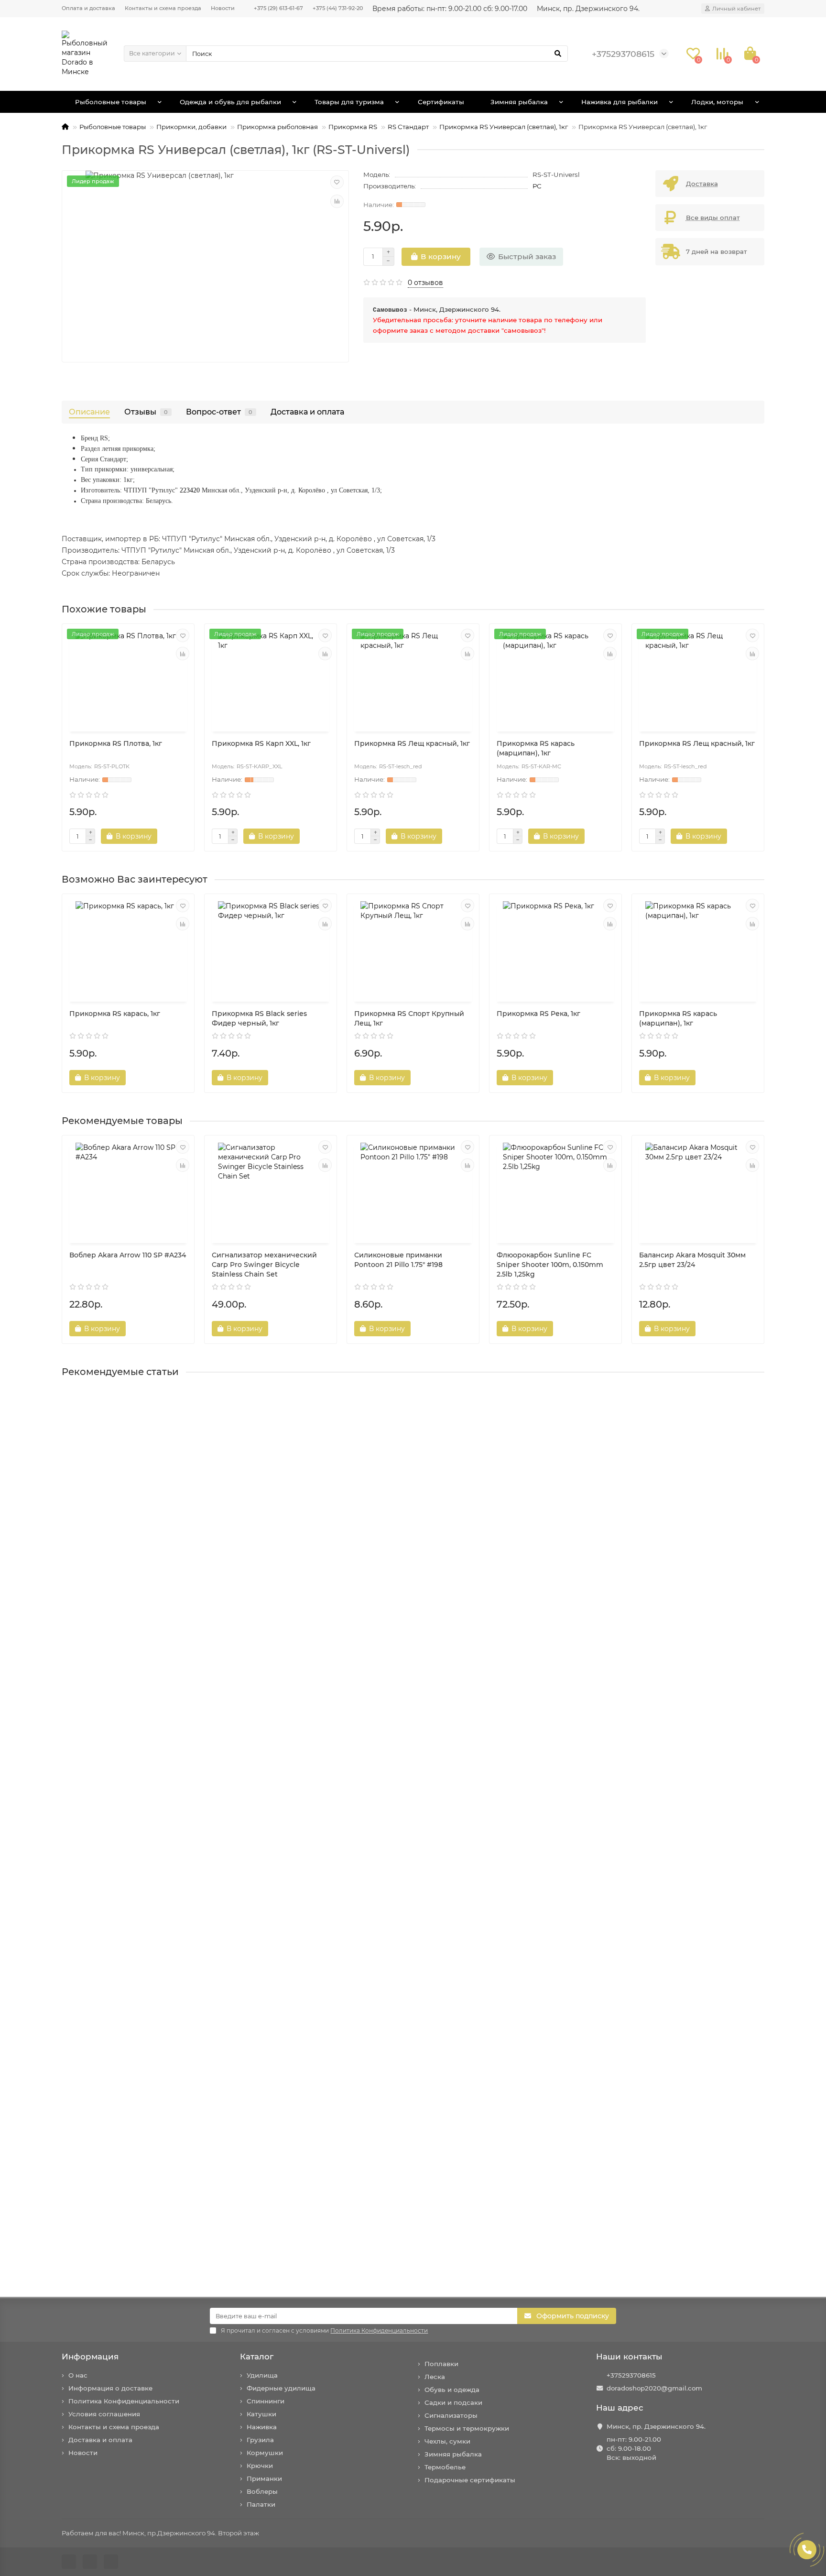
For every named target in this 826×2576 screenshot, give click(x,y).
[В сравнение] (337, 201)
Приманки (264, 2478)
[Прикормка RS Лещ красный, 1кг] (413, 679)
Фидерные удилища (281, 2388)
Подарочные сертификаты (470, 2480)
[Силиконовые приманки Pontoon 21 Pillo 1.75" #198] (413, 1190)
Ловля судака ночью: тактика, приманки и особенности (163, 1529)
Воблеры (262, 2491)
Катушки (261, 2414)
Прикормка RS (353, 127)
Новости (223, 8)
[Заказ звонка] (807, 2550)
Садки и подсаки (453, 2402)
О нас (78, 2375)
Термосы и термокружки (467, 2428)
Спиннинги (266, 2401)
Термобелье (445, 2467)
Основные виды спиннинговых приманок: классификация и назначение (196, 2244)
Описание (89, 412)
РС (537, 186)
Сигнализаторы (451, 2415)
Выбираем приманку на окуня (119, 1708)
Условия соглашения (104, 2414)
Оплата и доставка (88, 8)
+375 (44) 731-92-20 (338, 8)
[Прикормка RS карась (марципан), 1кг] (555, 679)
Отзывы (146, 412)
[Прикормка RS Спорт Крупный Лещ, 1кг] (413, 949)
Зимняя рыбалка (519, 102)
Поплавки (441, 2364)
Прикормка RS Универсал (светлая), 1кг (504, 127)
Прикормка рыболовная (277, 127)
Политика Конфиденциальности (124, 2401)
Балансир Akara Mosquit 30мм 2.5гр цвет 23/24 (692, 1260)
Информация (90, 2357)
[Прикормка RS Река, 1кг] (555, 949)
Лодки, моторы (717, 102)
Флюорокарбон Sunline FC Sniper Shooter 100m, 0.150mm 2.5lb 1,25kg (550, 1265)
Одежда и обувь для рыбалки (230, 102)
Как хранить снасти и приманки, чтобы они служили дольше (174, 2065)
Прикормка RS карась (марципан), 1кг (536, 748)
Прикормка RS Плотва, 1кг (116, 743)
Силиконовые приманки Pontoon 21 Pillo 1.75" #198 (398, 1260)
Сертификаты (441, 102)
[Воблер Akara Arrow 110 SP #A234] (128, 1190)
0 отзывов (425, 283)
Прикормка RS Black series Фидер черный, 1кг (259, 1018)
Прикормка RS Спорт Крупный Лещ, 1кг (409, 1018)
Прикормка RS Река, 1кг (538, 1014)
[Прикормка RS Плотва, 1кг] (128, 679)
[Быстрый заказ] (174, 836)
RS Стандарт (408, 127)
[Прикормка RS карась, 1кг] (128, 949)
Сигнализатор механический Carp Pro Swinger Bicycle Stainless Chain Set (264, 1265)
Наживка (262, 2427)
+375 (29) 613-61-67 (278, 8)
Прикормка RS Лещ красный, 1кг (412, 743)
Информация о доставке (110, 2388)
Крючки (260, 2466)
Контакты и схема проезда (163, 8)
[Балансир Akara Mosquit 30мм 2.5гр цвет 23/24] (698, 1190)
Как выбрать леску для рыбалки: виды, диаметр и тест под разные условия (199, 1887)
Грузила (260, 2440)
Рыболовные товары (111, 102)
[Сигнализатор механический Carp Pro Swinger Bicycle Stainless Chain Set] (271, 1190)
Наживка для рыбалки (619, 102)
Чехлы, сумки (447, 2441)
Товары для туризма (349, 102)
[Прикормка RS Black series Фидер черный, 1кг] (271, 949)
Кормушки (265, 2453)
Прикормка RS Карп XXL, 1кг (261, 743)
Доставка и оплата (307, 412)
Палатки (261, 2504)
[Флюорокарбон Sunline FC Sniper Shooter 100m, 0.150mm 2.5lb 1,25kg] (555, 1190)
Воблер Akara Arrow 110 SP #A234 (128, 1255)
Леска (435, 2377)
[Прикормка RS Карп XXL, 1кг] (271, 679)
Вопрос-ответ (219, 412)
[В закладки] (337, 182)
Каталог (257, 2357)
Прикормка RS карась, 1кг (115, 1014)
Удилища (262, 2375)
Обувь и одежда (452, 2390)
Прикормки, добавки (191, 127)
